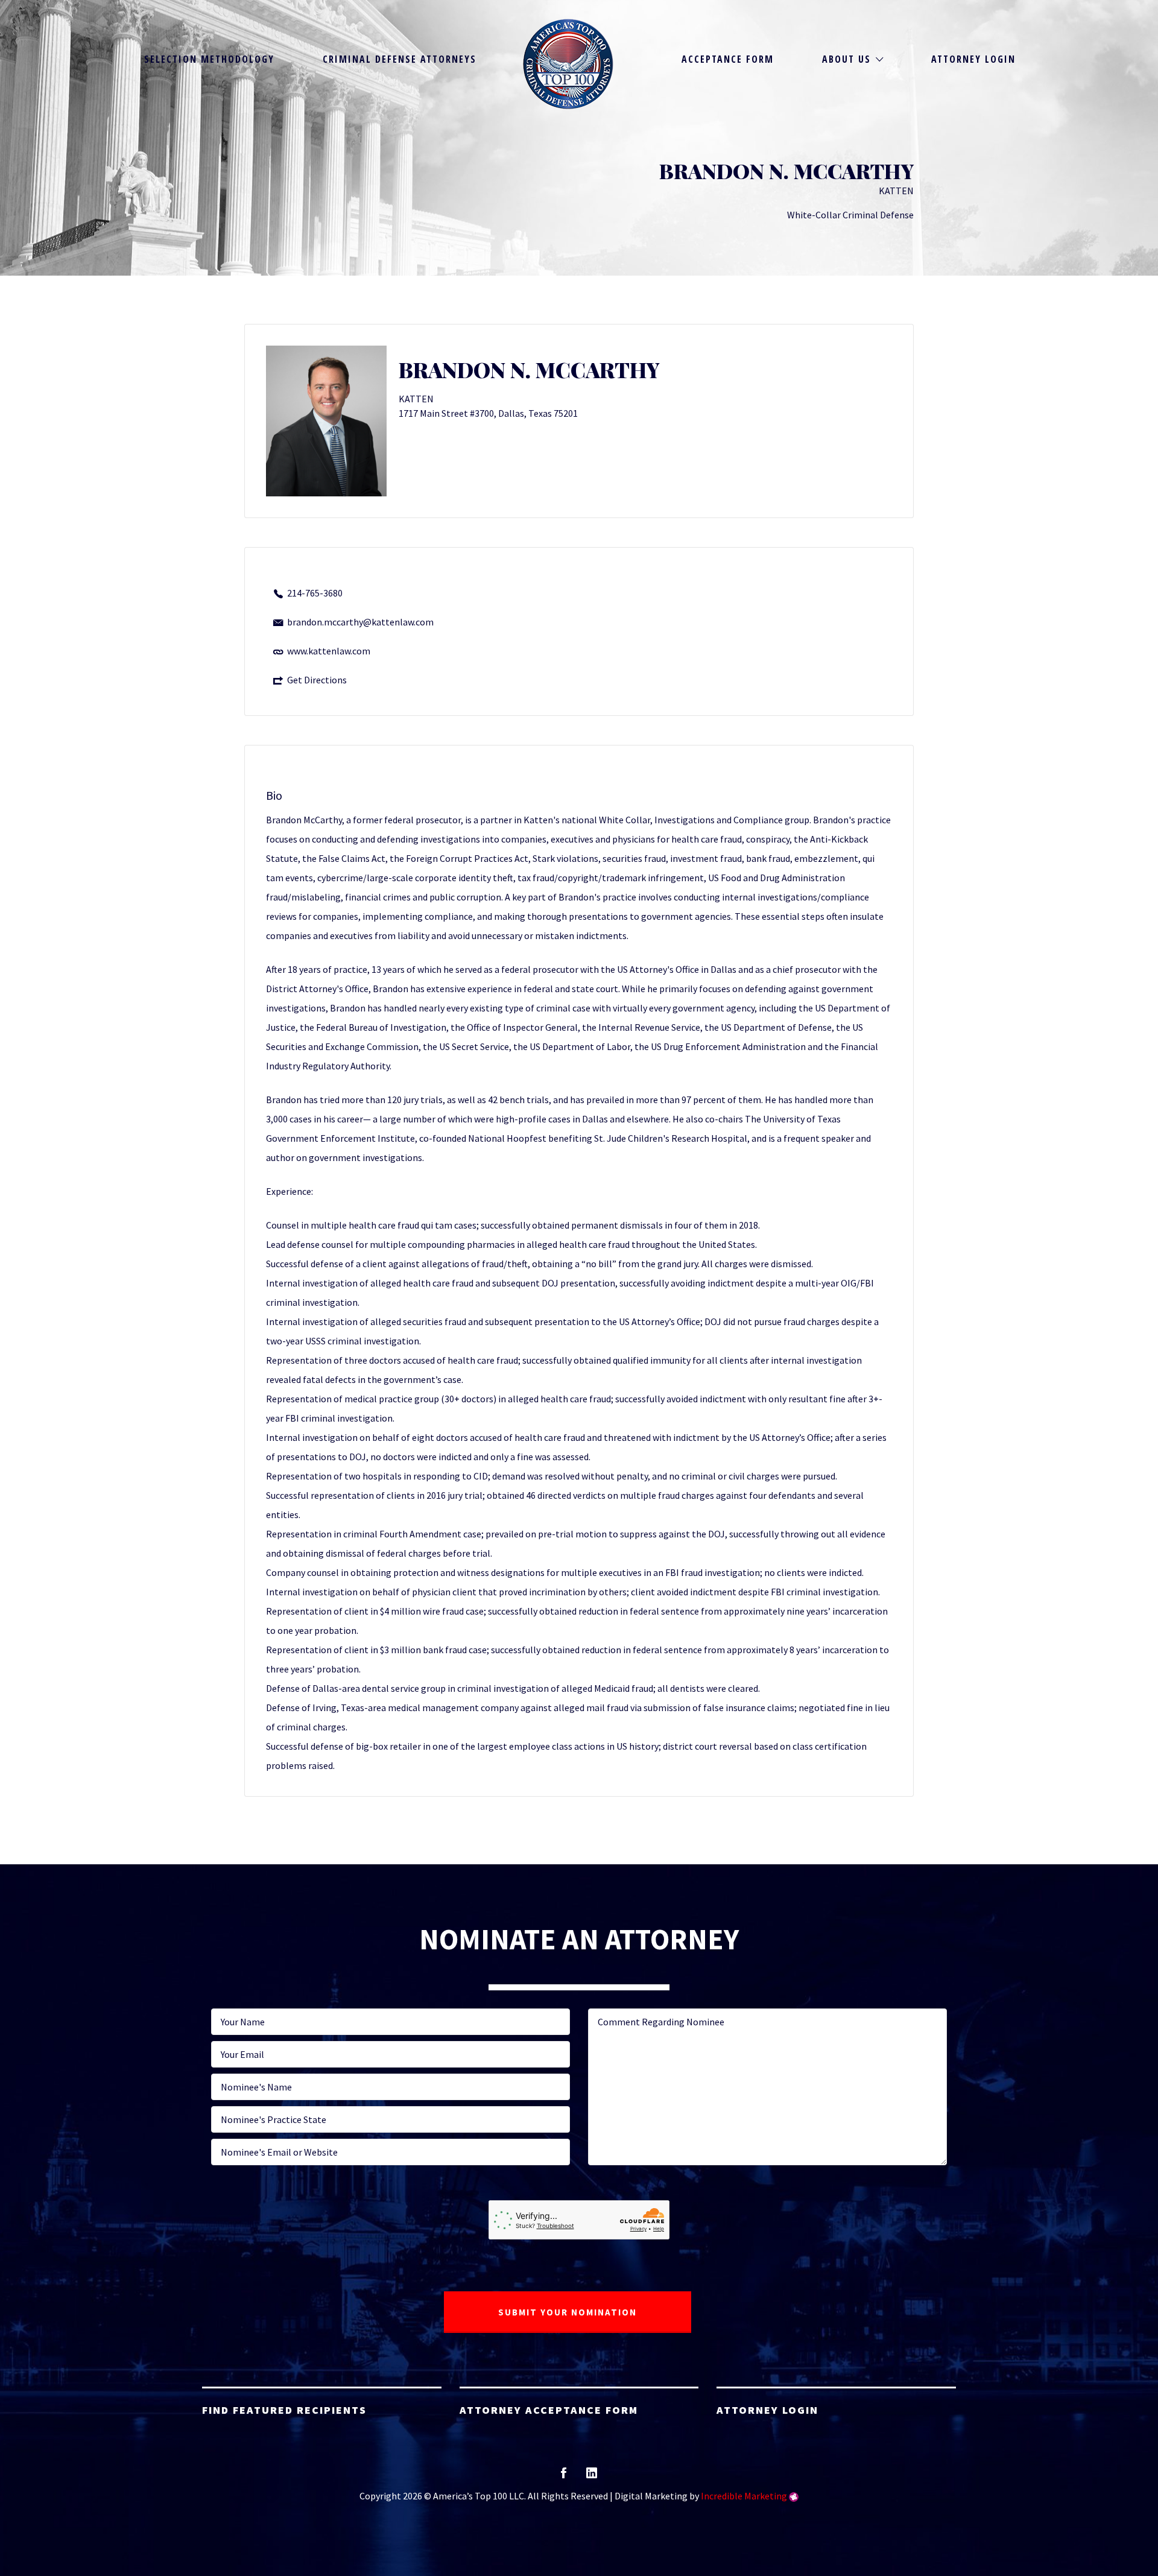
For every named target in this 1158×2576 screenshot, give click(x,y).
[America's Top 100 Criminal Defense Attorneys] (568, 64)
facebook (564, 2477)
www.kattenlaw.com (329, 651)
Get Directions (317, 680)
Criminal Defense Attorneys (400, 59)
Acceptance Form (728, 59)
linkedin (592, 2477)
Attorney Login (973, 59)
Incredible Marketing (744, 2496)
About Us (846, 59)
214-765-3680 (315, 593)
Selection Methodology (209, 59)
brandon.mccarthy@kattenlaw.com (360, 622)
